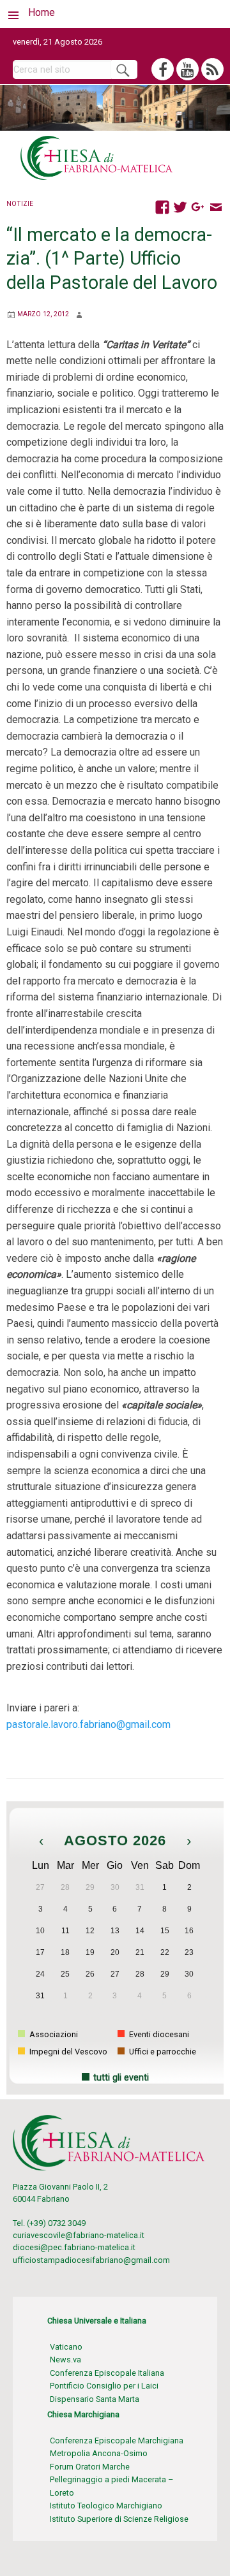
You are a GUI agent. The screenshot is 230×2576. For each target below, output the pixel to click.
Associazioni (53, 2034)
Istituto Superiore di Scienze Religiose (119, 2519)
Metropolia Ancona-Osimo (99, 2453)
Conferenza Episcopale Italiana (107, 2373)
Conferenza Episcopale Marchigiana (117, 2441)
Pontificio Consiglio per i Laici (104, 2386)
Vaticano (66, 2347)
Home (42, 12)
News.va (65, 2360)
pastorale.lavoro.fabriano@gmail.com (88, 1724)
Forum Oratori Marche (90, 2467)
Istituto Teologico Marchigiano (106, 2506)
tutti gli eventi (121, 2078)
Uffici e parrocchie (162, 2052)
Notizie (20, 204)
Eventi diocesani (158, 2034)
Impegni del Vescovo (67, 2052)
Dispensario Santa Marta (95, 2399)
